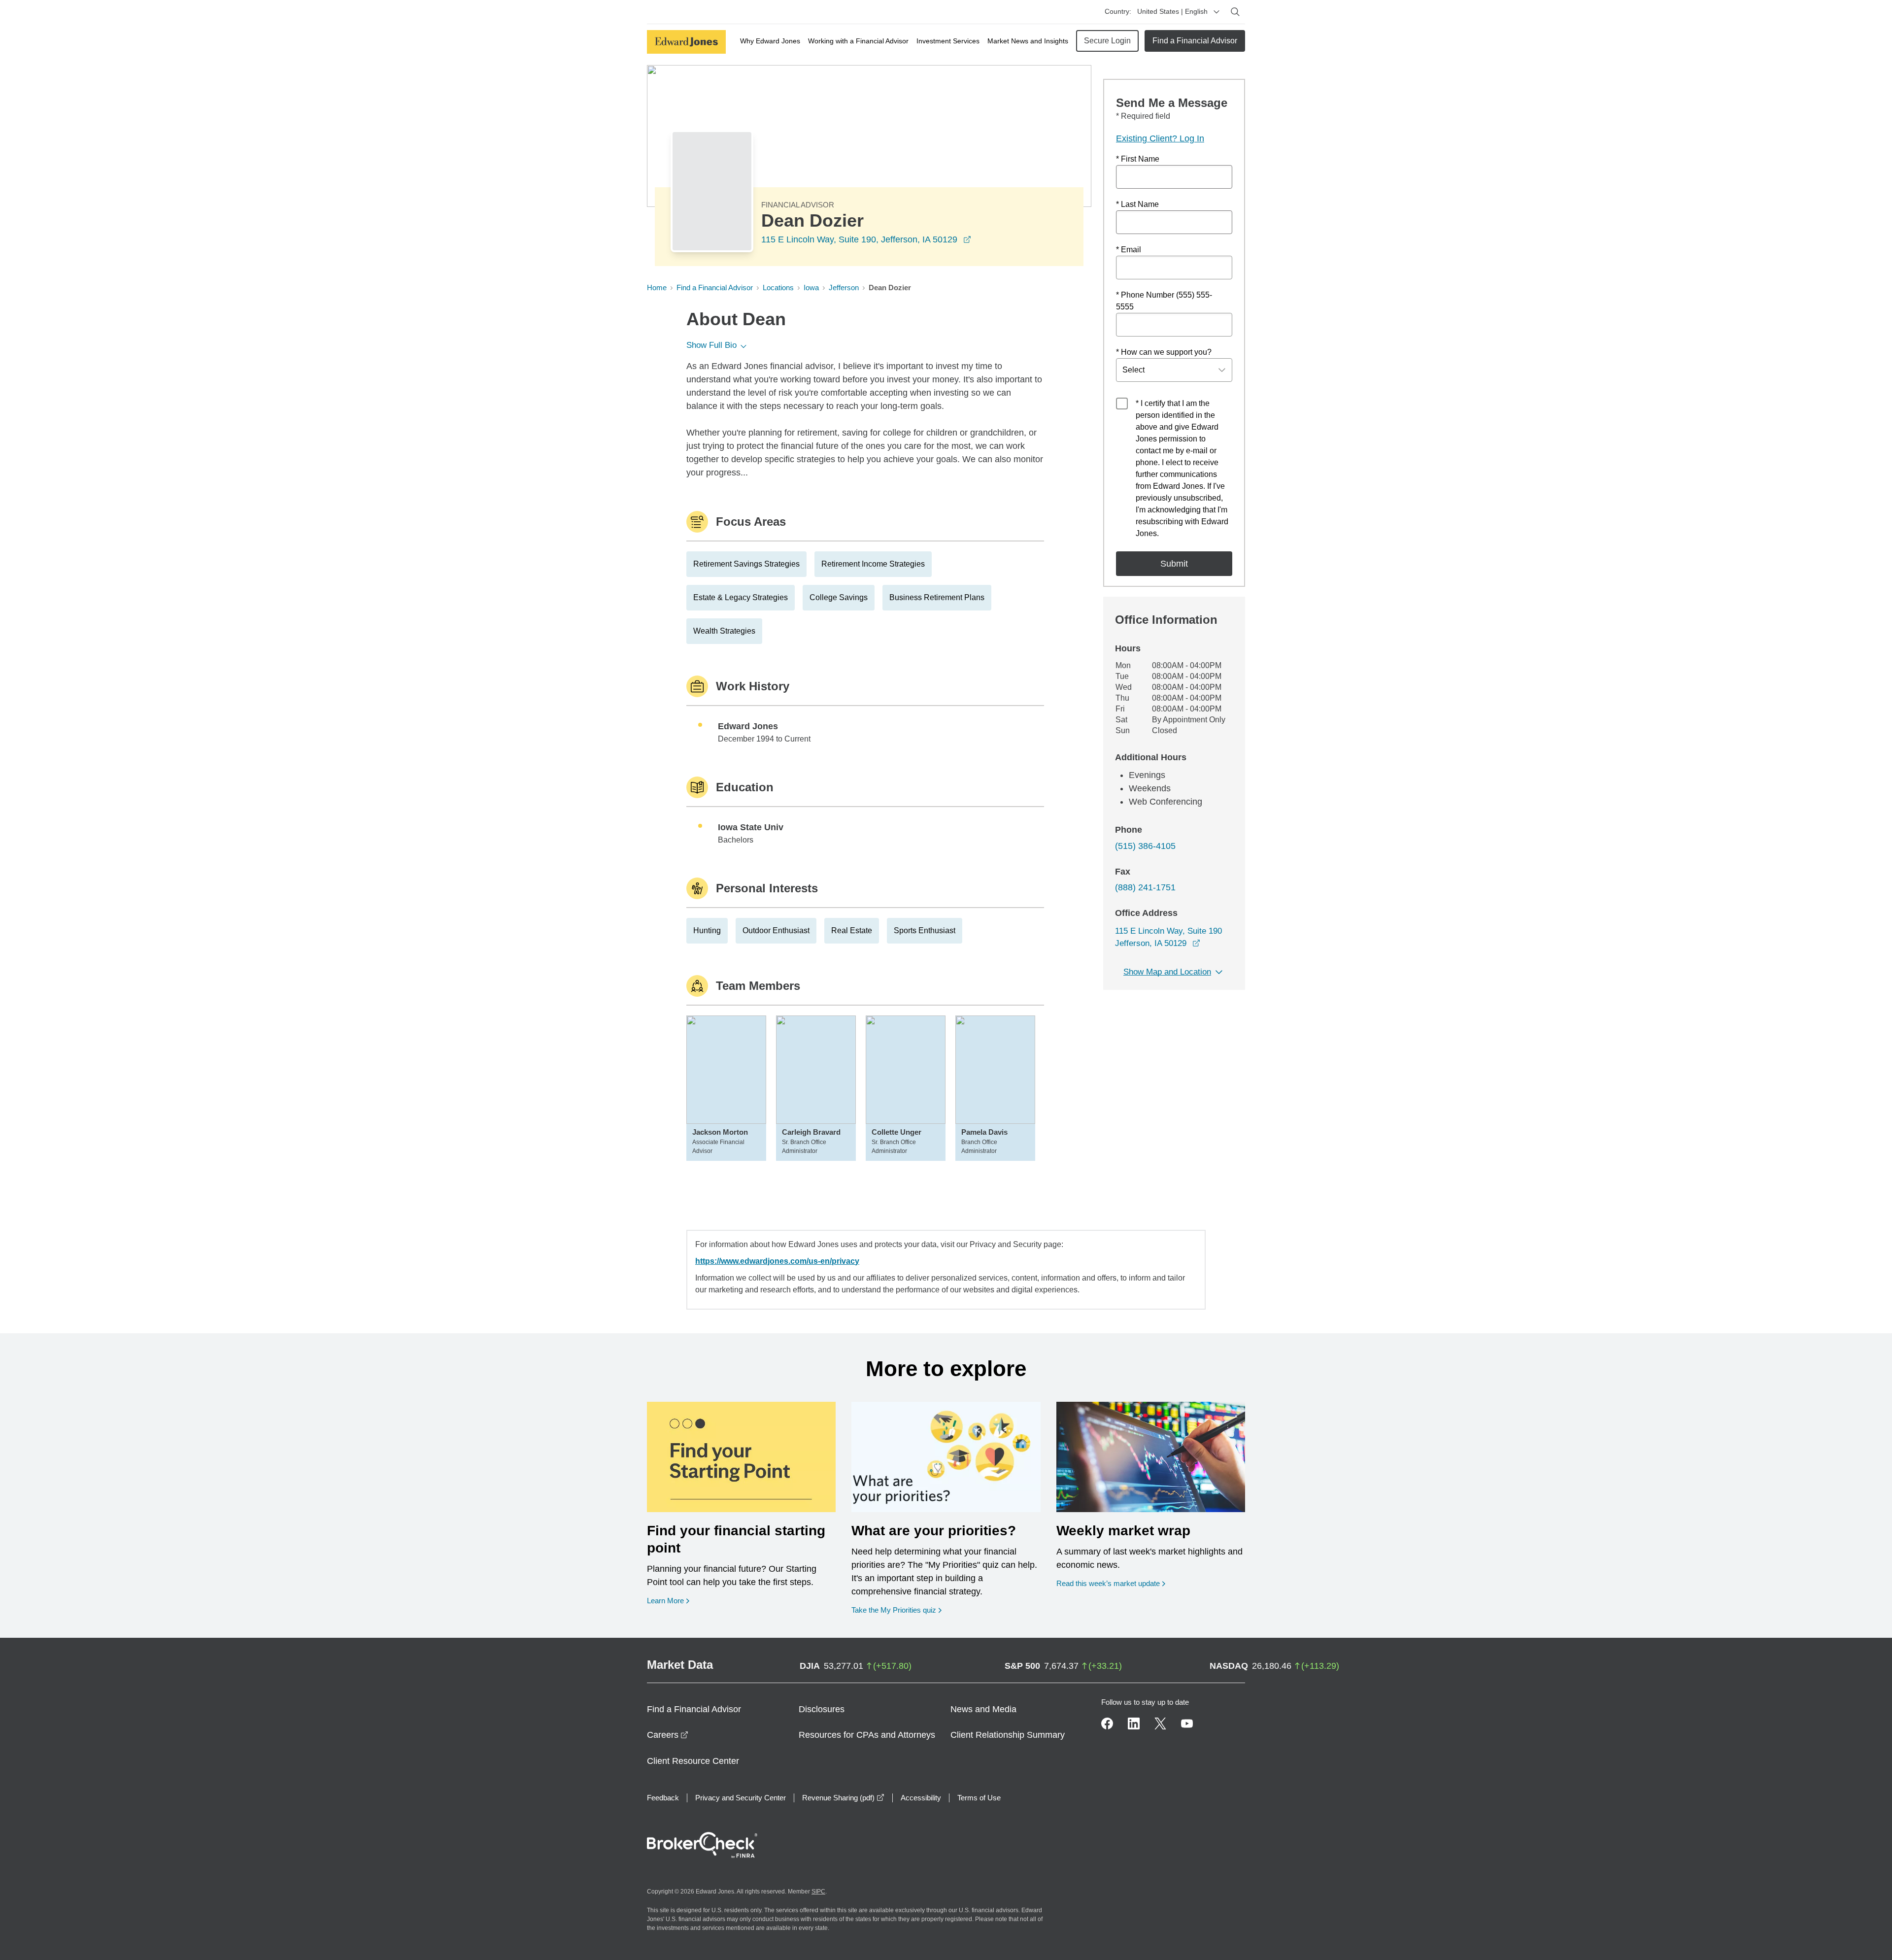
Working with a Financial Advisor (858, 41)
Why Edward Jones (770, 41)
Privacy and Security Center (741, 1798)
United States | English (1172, 11)
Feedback (663, 1798)
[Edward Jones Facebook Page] (1107, 1723)
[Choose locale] (1216, 12)
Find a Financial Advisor (1195, 41)
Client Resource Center (693, 1761)
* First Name (1138, 159)
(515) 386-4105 (1145, 846)
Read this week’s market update (1108, 1583)
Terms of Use (979, 1798)
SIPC (818, 1892)
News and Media (983, 1709)
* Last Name (1137, 204)
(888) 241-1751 (1145, 887)
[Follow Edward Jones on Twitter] (1160, 1723)
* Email (1129, 250)
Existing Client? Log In (1160, 138)
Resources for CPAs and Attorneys (867, 1735)
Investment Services (948, 41)
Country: (1118, 11)
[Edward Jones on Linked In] (1134, 1723)
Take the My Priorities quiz (896, 1610)
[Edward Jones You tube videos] (1187, 1723)
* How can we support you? (1164, 352)
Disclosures (822, 1709)
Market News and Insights (1028, 41)
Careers (668, 1735)
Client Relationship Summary (1008, 1735)
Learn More (668, 1600)
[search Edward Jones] (1235, 12)
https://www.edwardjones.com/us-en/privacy (777, 1261)
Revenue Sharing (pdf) (843, 1798)
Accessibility (921, 1798)
